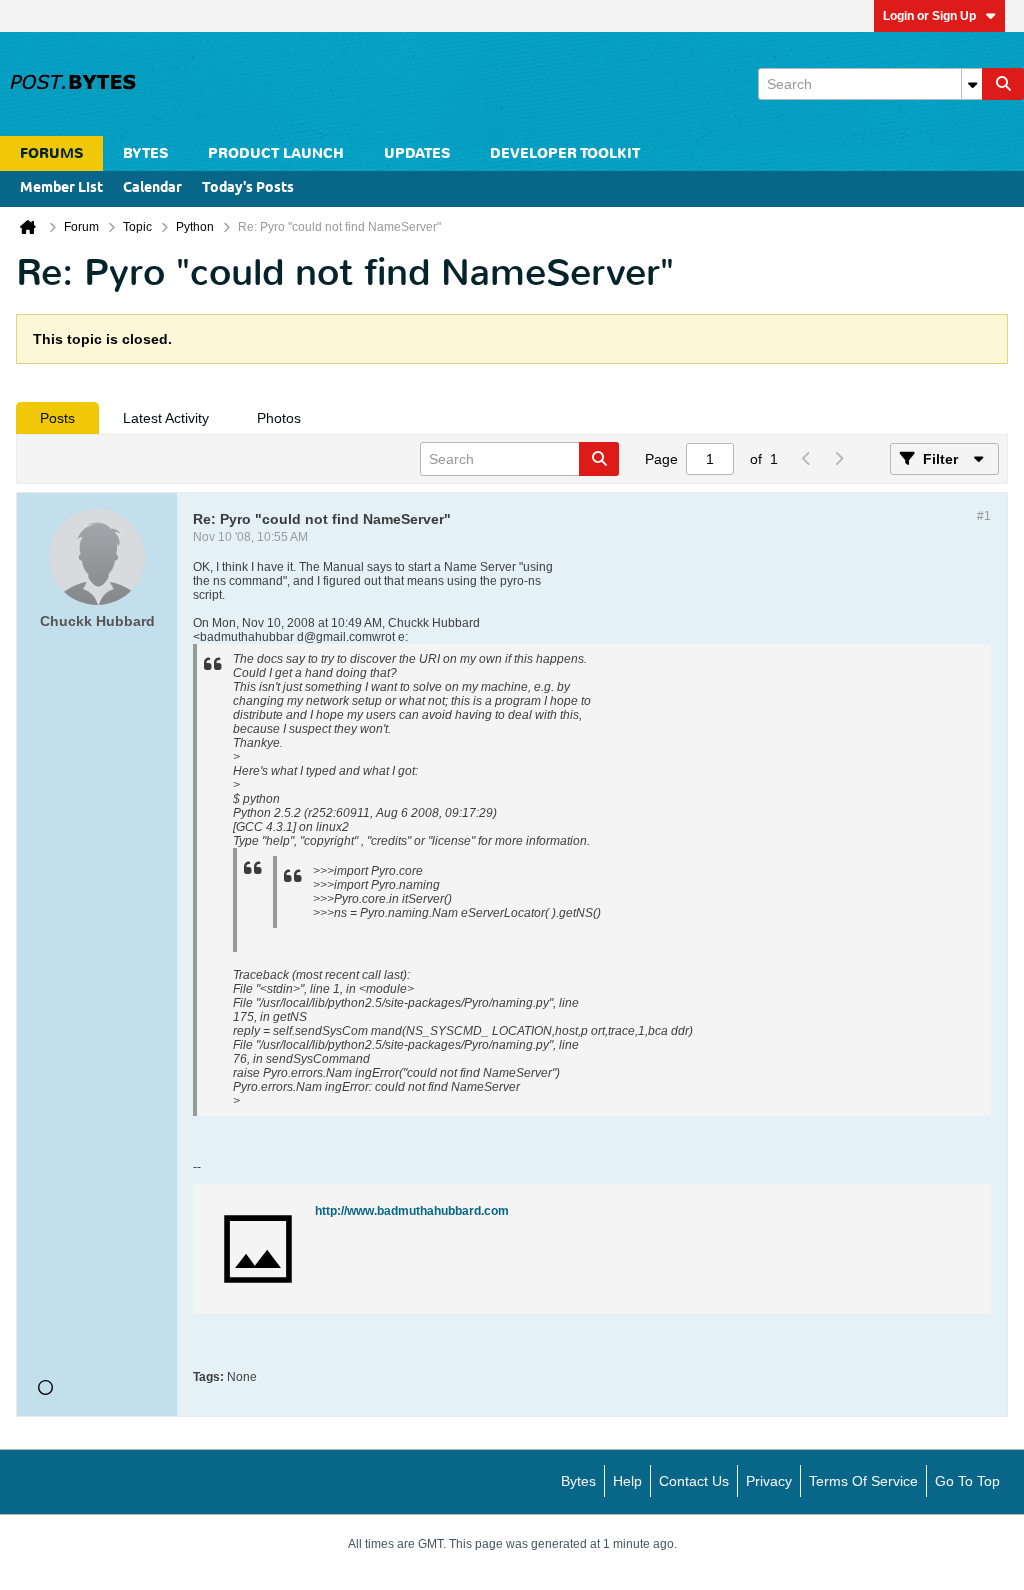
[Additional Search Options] (972, 84)
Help (627, 1481)
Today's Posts (248, 188)
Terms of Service (863, 1481)
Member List (61, 188)
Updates (417, 153)
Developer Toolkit (565, 153)
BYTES (145, 153)
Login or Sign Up (929, 16)
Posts (57, 418)
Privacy (769, 1481)
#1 (984, 516)
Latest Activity (166, 418)
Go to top (967, 1481)
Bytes (578, 1481)
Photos (279, 418)
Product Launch (276, 153)
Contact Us (694, 1481)
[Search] (1003, 84)
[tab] (57, 418)
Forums (51, 153)
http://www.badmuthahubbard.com (412, 1211)
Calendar (152, 188)
